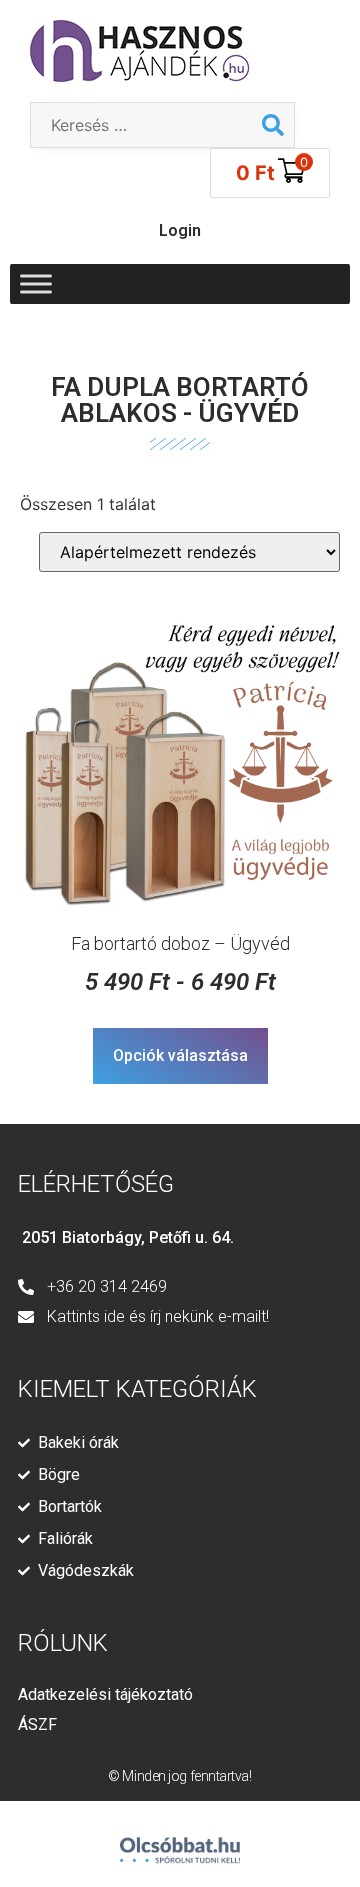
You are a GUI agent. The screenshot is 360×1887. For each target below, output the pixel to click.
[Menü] (36, 283)
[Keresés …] (141, 125)
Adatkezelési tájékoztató (105, 1694)
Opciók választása (180, 1055)
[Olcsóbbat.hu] (180, 1841)
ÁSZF (37, 1724)
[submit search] (273, 125)
